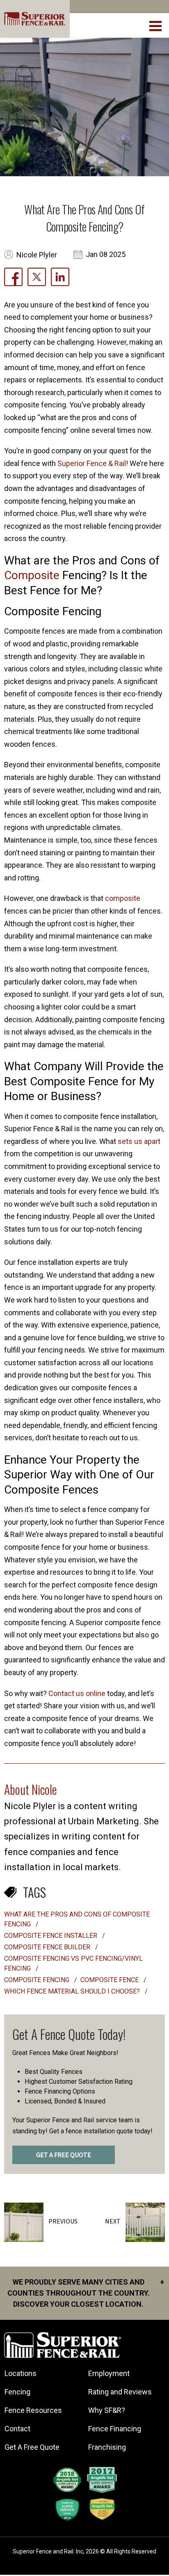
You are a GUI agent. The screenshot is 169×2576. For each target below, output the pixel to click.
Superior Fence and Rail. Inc (48, 2551)
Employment (109, 2373)
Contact (17, 2429)
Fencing (17, 2392)
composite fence (110, 1980)
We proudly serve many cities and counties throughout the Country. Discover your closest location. (86, 2293)
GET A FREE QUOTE (64, 2155)
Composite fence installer (51, 1936)
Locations (21, 2373)
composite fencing (38, 1980)
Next (113, 2221)
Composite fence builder (48, 1947)
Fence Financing (115, 2429)
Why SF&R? (107, 2410)
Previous (63, 2221)
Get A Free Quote (32, 2447)
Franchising (107, 2447)
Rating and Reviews (120, 2392)
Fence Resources (33, 2410)
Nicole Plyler (37, 255)
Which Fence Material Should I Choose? (73, 1991)
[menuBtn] (156, 25)
